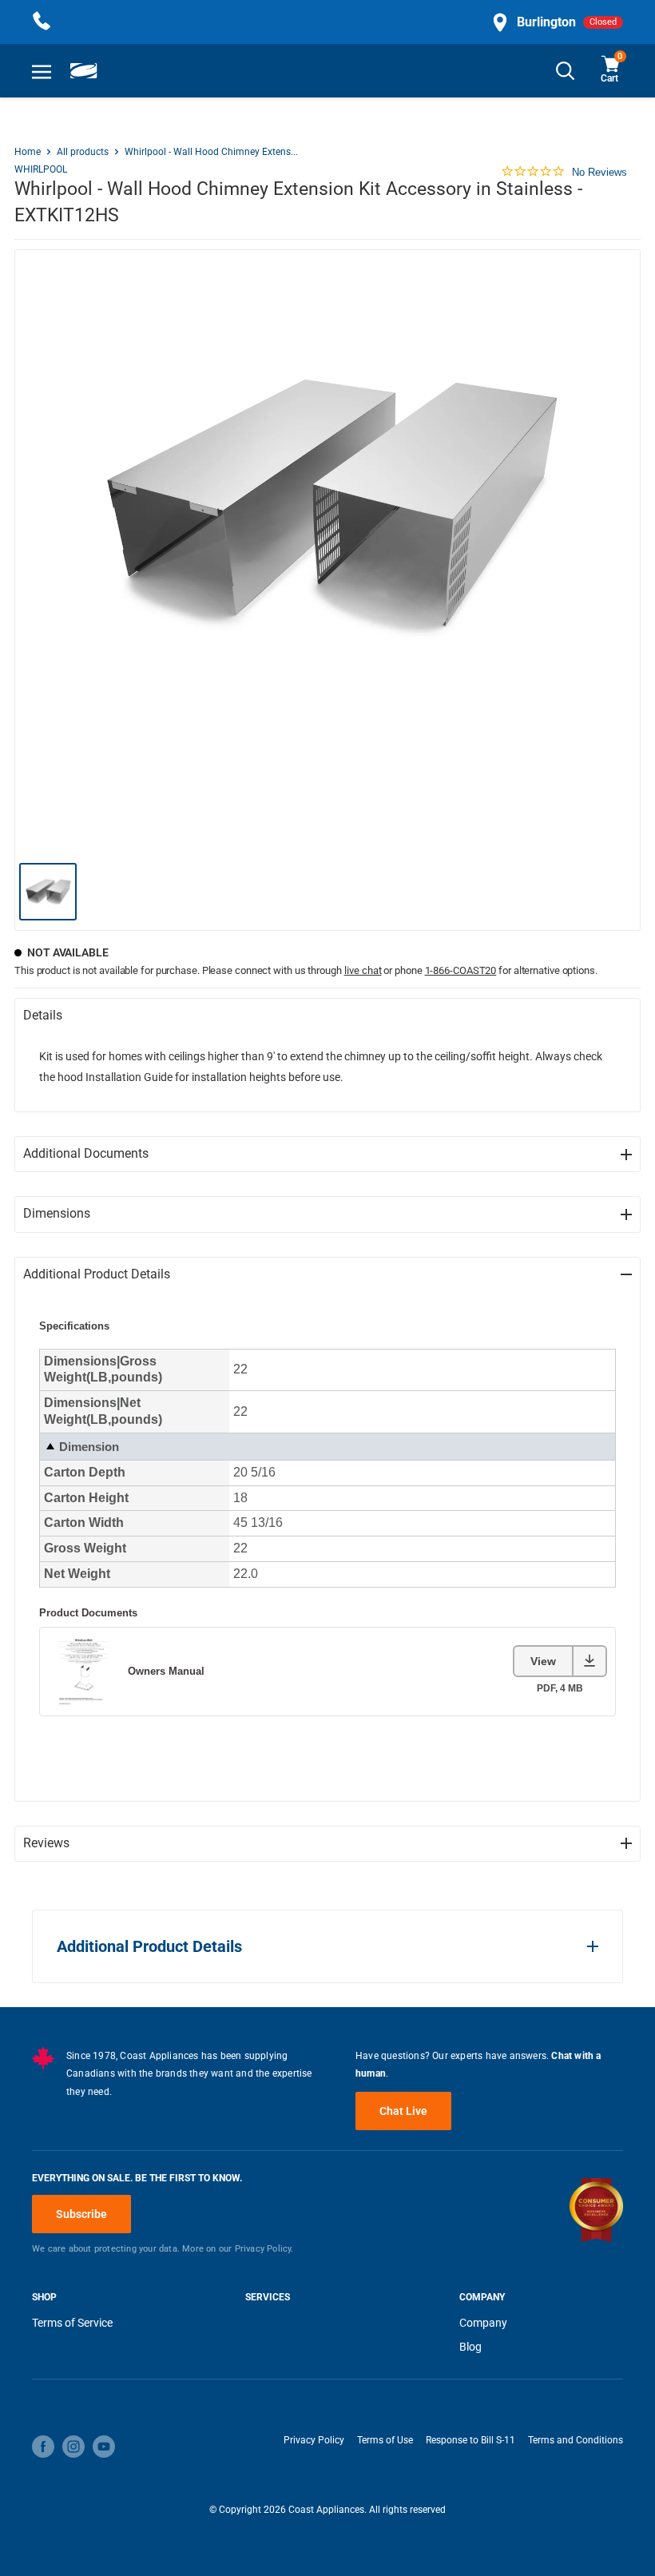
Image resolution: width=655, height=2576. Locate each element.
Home (28, 152)
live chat (363, 970)
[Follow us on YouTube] (104, 2447)
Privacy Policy (314, 2440)
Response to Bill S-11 (470, 2440)
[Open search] (566, 71)
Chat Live (403, 2111)
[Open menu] (42, 71)
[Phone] (42, 22)
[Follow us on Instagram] (73, 2447)
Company (483, 2323)
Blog (470, 2347)
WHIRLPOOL (41, 169)
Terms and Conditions (576, 2440)
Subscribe (81, 2214)
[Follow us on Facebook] (43, 2447)
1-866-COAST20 (461, 970)
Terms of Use (385, 2440)
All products (83, 152)
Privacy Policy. (264, 2249)
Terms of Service (72, 2323)
